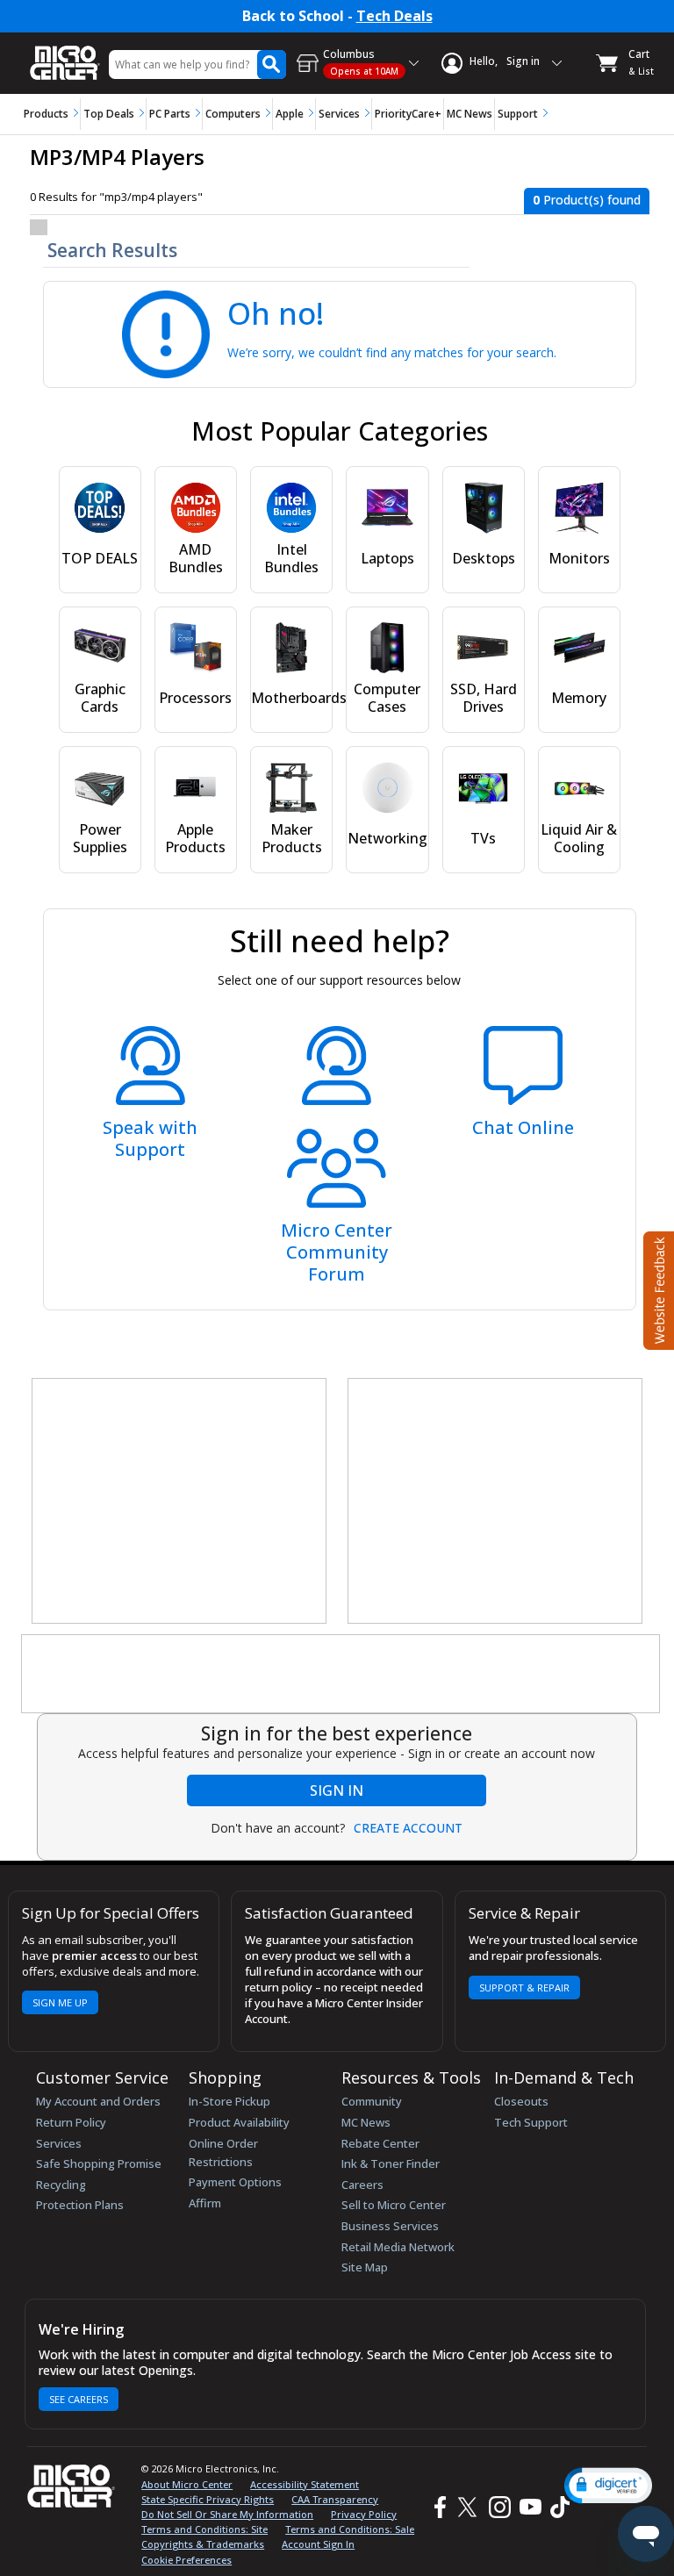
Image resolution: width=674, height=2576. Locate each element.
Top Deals (109, 114)
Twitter (470, 2507)
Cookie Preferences (186, 2560)
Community (372, 2101)
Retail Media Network (398, 2247)
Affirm (205, 2203)
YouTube (530, 2507)
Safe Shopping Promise (99, 2163)
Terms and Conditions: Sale (350, 2529)
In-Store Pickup (229, 2101)
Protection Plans (80, 2205)
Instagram (499, 2507)
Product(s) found (587, 200)
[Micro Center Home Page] (65, 54)
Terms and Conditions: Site (204, 2529)
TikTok (556, 2507)
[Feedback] (657, 1288)
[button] (608, 2485)
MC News (470, 114)
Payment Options (235, 2182)
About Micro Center (187, 2484)
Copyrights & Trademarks (203, 2544)
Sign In (337, 1790)
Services (339, 114)
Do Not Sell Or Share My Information (227, 2514)
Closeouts (521, 2101)
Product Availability (239, 2122)
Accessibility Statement (305, 2484)
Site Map (365, 2267)
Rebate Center (380, 2143)
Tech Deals (394, 16)
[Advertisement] (180, 1502)
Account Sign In (318, 2544)
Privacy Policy (364, 2514)
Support (518, 114)
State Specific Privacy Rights (208, 2499)
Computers (233, 114)
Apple (290, 114)
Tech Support (531, 2122)
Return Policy (71, 2122)
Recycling (61, 2185)
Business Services (390, 2226)
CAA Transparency (335, 2499)
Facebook (438, 2507)
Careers (362, 2185)
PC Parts (170, 114)
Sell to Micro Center (394, 2205)
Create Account (408, 1828)
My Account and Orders (98, 2101)
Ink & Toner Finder (391, 2163)
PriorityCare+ (408, 114)
